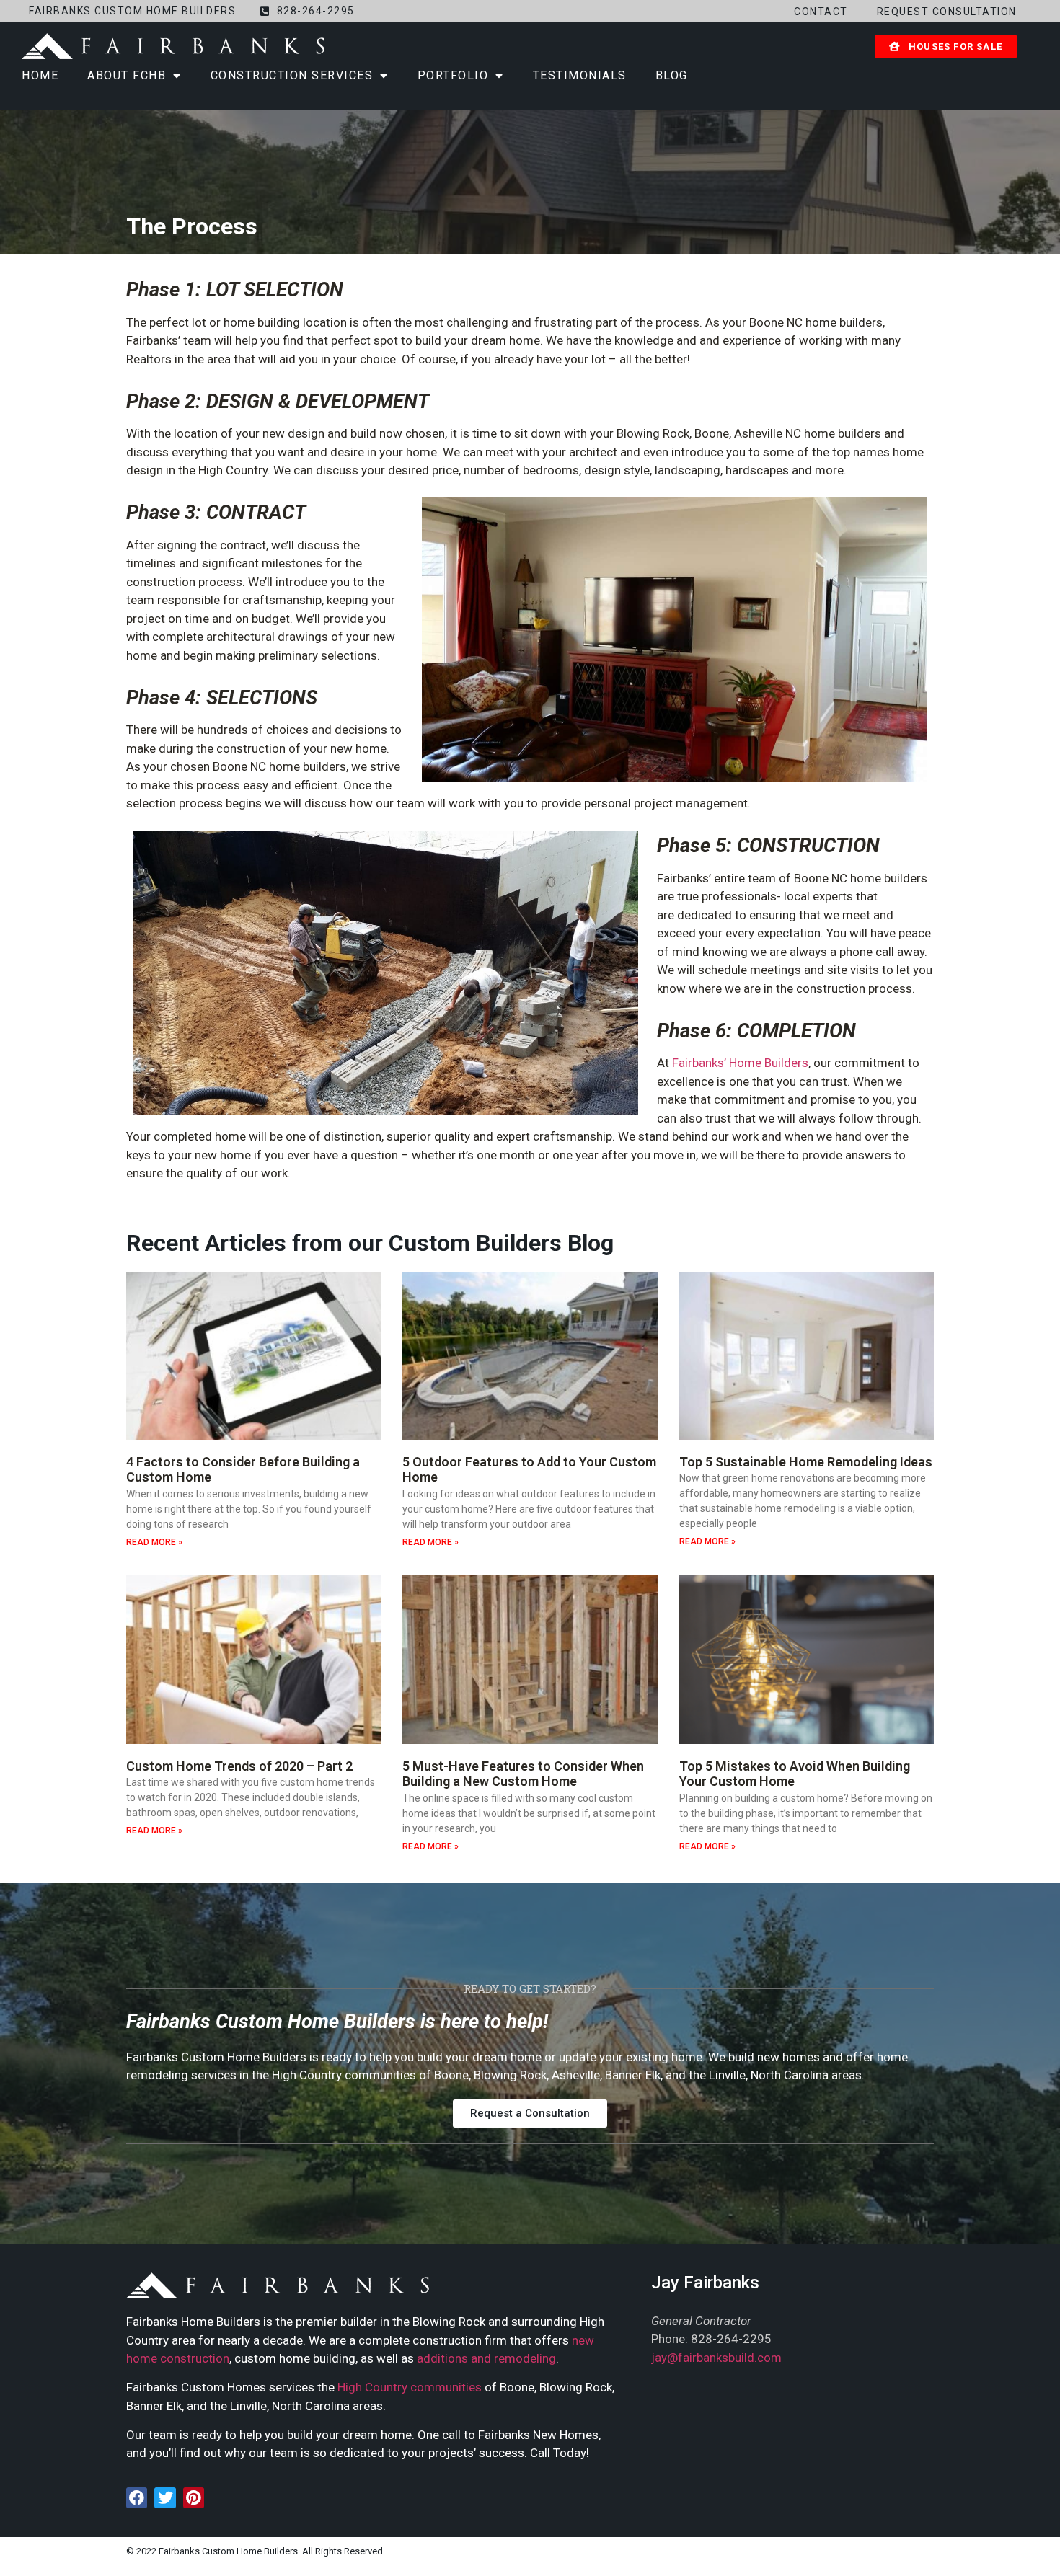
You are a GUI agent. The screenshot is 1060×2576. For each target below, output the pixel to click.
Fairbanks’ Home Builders (740, 1063)
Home (40, 75)
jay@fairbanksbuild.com (716, 2358)
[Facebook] (137, 2498)
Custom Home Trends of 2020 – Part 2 (239, 1766)
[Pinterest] (194, 2498)
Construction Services (292, 75)
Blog (672, 75)
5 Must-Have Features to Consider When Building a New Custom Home (523, 1774)
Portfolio (453, 75)
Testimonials (580, 75)
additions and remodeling (486, 2358)
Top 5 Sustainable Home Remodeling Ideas (806, 1462)
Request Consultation (947, 12)
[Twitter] (165, 2498)
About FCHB (127, 75)
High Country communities (410, 2387)
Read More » (154, 1542)
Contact (821, 12)
